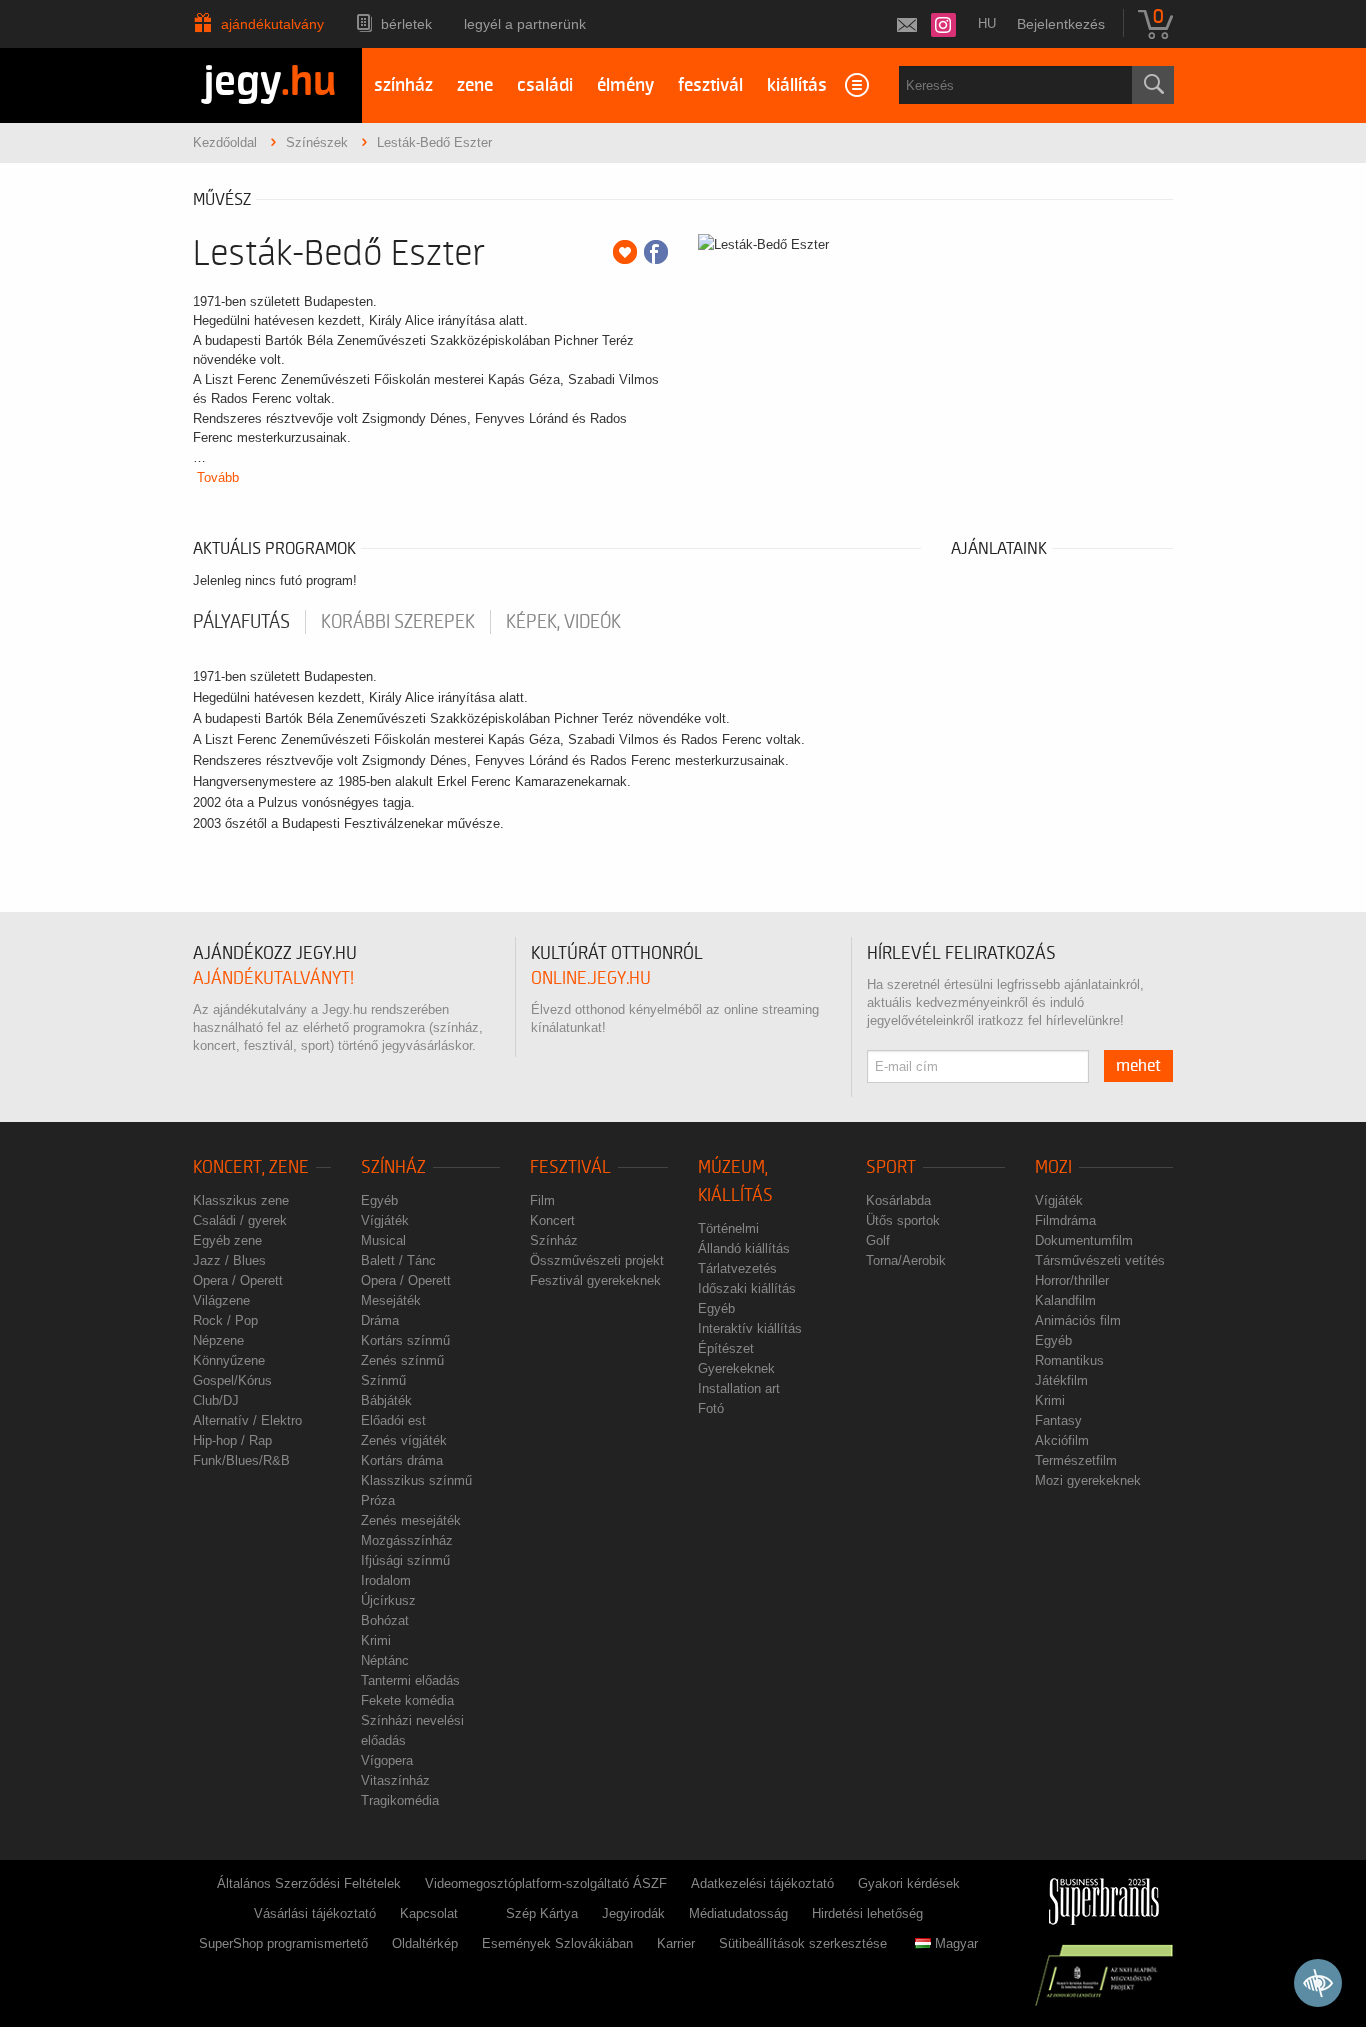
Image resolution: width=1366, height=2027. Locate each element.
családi (545, 85)
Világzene (221, 1300)
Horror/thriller (1072, 1280)
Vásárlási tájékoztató (315, 1913)
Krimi (376, 1640)
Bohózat (385, 1620)
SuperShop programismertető (283, 1943)
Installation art (739, 1388)
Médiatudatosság (738, 1913)
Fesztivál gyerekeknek (595, 1280)
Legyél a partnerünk (525, 24)
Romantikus (1069, 1360)
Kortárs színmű (405, 1340)
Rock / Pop (225, 1320)
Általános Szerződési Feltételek (309, 1883)
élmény (625, 85)
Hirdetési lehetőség (867, 1913)
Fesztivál (570, 1167)
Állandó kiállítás (744, 1248)
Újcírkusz (388, 1600)
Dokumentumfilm (1084, 1240)
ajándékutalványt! (273, 978)
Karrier (676, 1943)
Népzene (218, 1340)
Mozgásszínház (407, 1540)
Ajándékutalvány (272, 24)
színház (403, 85)
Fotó (711, 1408)
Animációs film (1078, 1320)
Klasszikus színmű (416, 1480)
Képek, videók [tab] (563, 622)
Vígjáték (385, 1220)
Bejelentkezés (1061, 24)
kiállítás (797, 85)
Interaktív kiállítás (750, 1328)
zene (475, 85)
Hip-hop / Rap (232, 1440)
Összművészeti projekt (597, 1260)
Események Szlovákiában (557, 1943)
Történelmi (728, 1228)
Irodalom (386, 1580)
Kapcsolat (429, 1913)
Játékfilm (1061, 1380)
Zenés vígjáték (404, 1440)
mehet (1138, 1066)
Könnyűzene (229, 1360)
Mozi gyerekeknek (1088, 1480)
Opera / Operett (238, 1280)
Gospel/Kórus (232, 1380)
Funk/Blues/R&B (241, 1460)
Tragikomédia (400, 1800)
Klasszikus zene (241, 1200)
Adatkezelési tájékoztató (762, 1883)
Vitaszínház (395, 1780)
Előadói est (393, 1420)
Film (542, 1200)
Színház (393, 1167)
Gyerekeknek (736, 1368)
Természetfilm (1076, 1460)
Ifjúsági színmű (405, 1560)
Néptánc (385, 1660)
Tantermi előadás (410, 1680)
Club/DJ (216, 1400)
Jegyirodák (633, 1913)
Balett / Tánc (398, 1260)
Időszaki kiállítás (747, 1288)
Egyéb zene (227, 1240)
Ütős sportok (903, 1220)
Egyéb (379, 1200)
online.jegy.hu (591, 978)
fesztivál (710, 85)
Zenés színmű (402, 1360)
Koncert (552, 1220)
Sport (891, 1167)
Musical (383, 1240)
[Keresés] (1153, 85)
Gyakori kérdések (909, 1883)
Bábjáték (386, 1400)
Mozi (1053, 1167)
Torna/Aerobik (906, 1260)
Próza (378, 1500)
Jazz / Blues (229, 1260)
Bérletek (406, 24)
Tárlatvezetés (737, 1268)
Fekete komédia (407, 1700)
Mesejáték (391, 1300)
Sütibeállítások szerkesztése (803, 1943)
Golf (878, 1240)
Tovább (218, 477)
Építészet (726, 1348)
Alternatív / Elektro (247, 1420)
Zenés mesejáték (411, 1520)
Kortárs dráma (402, 1460)
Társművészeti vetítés (1100, 1260)
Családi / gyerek (240, 1220)
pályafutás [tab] (241, 622)
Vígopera (387, 1760)
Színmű (383, 1380)
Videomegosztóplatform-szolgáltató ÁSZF (546, 1883)
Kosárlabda (898, 1200)
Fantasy (1058, 1420)
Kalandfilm (1065, 1300)
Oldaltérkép (425, 1943)
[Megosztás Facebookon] (656, 252)
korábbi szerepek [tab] (398, 622)
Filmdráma (1065, 1220)
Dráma (380, 1320)
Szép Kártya (542, 1913)
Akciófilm (1062, 1440)
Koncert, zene (251, 1167)
